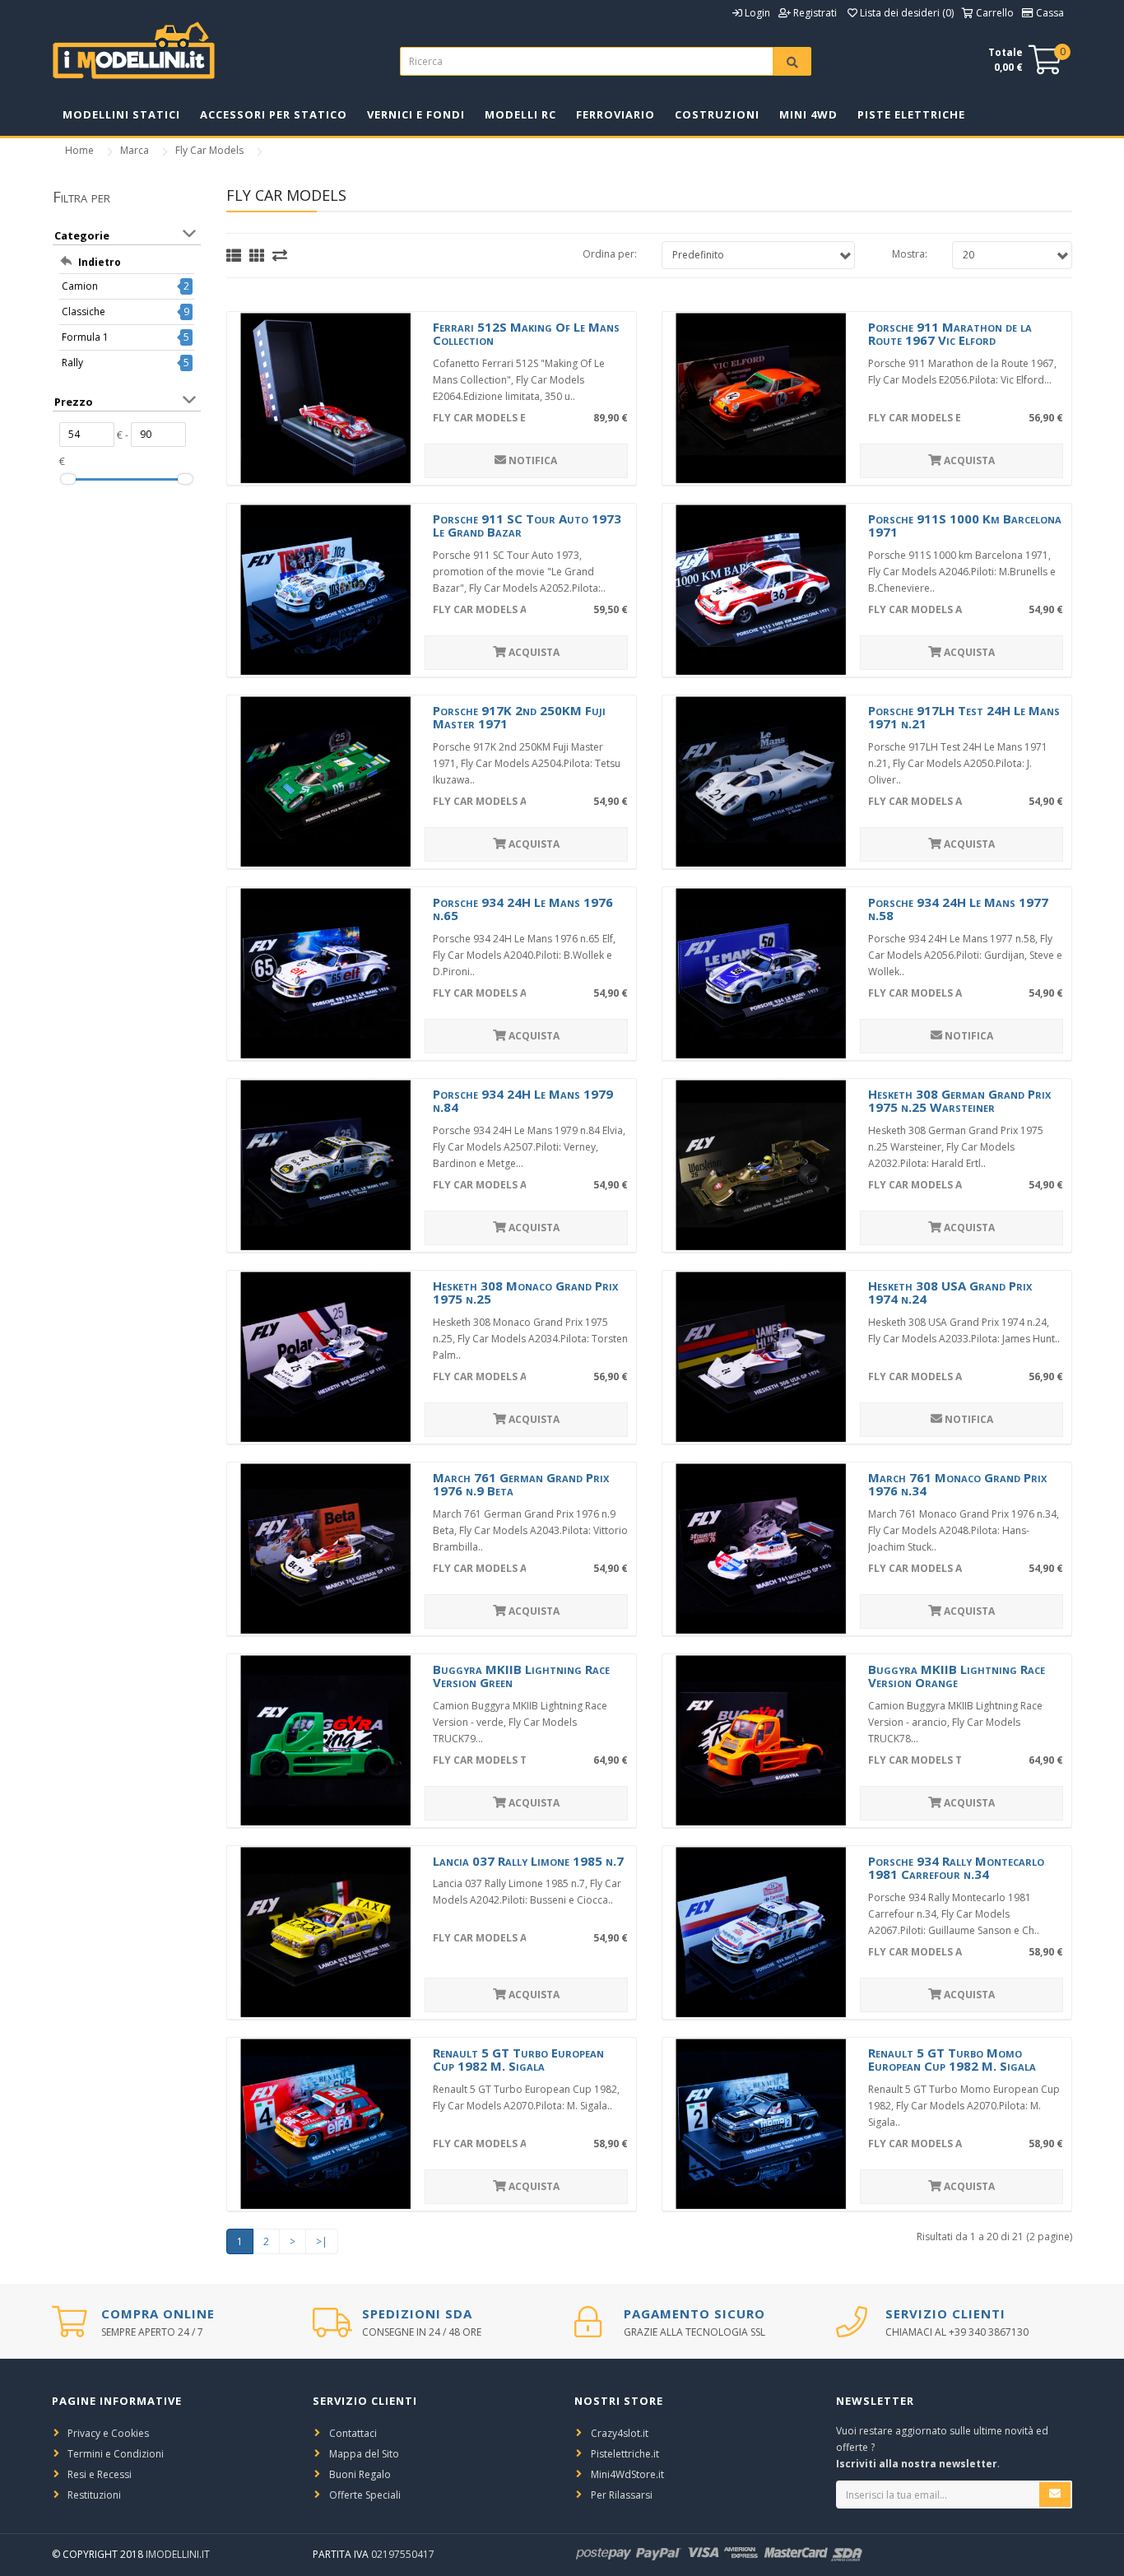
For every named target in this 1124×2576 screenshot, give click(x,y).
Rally (72, 363)
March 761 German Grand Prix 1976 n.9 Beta (521, 1484)
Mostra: (910, 254)
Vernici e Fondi (416, 114)
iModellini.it (178, 2554)
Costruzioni (717, 114)
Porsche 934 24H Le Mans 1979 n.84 (523, 1101)
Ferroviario (615, 114)
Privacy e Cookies (108, 2433)
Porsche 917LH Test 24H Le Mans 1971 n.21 (964, 717)
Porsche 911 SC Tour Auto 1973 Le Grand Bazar (527, 525)
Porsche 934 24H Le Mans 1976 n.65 (523, 909)
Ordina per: (610, 254)
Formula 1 (85, 337)
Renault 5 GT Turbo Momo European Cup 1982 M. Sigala (952, 2060)
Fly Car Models (209, 150)
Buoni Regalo (360, 2474)
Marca (135, 150)
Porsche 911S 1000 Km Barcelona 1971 (965, 525)
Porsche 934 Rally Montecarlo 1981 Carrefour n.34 (956, 1868)
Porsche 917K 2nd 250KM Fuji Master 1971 (519, 717)
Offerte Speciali (365, 2495)
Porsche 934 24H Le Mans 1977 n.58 (958, 909)
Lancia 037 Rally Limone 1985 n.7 (528, 1861)
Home (79, 150)
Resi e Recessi (100, 2474)
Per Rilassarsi (622, 2495)
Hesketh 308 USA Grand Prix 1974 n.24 (950, 1293)
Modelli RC (520, 114)
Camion (80, 286)
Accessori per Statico (274, 114)
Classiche (84, 312)
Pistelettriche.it (625, 2454)
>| (322, 2241)
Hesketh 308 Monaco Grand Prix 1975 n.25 (525, 1293)
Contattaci (353, 2433)
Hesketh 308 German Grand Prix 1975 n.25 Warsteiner (959, 1101)
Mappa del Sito (364, 2454)
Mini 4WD (808, 114)
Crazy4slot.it (620, 2433)
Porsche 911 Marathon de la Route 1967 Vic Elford (950, 334)
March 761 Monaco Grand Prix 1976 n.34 (957, 1484)
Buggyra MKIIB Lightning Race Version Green (521, 1676)
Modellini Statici (121, 114)
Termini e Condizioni (116, 2454)
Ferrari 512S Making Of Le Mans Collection (526, 334)
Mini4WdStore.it (627, 2474)
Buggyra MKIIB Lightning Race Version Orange (957, 1676)
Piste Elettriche (911, 114)
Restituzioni (94, 2495)
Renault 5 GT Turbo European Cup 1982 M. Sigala (518, 2060)
